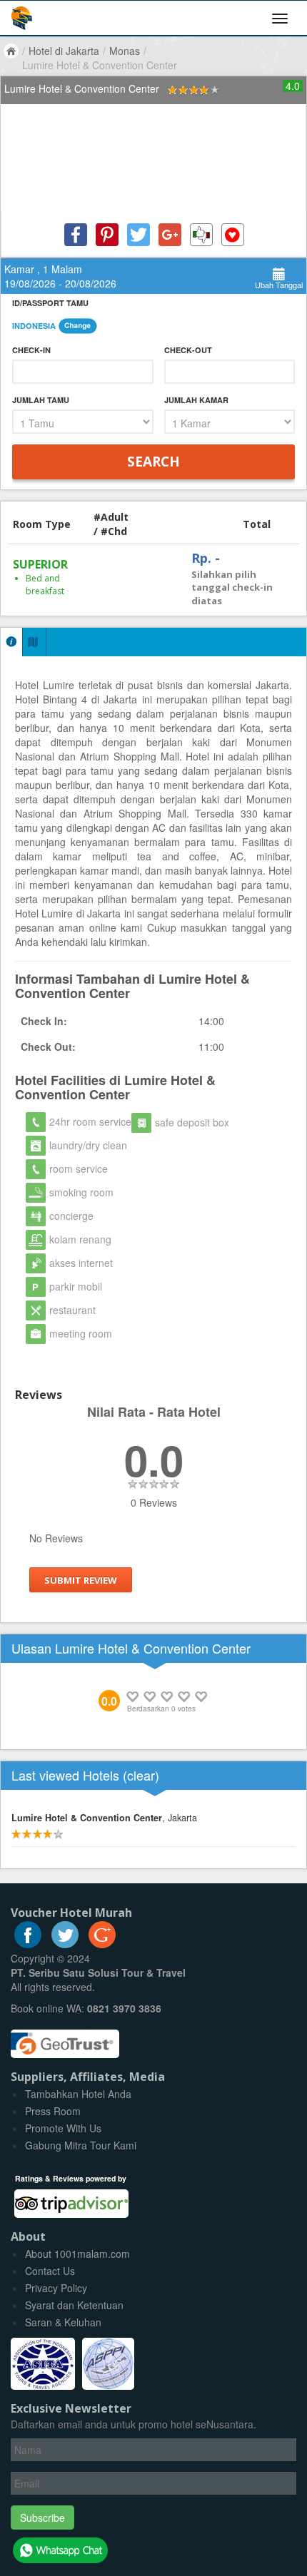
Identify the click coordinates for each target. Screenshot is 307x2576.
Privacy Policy (56, 2288)
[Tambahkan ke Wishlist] (233, 235)
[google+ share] (170, 235)
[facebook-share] (76, 235)
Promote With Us (63, 2128)
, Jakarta (104, 1818)
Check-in (31, 350)
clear (141, 1775)
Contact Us (50, 2271)
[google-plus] (102, 1944)
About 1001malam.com (77, 2254)
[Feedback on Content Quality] (201, 235)
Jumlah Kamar (196, 400)
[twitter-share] (139, 235)
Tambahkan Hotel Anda (78, 2094)
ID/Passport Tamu (50, 303)
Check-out (188, 350)
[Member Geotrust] (65, 2039)
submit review (81, 1580)
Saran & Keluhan (63, 2322)
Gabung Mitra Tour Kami (81, 2145)
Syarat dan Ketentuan (74, 2305)
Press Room (53, 2111)
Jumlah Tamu (41, 400)
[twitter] (65, 1944)
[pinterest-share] (107, 235)
